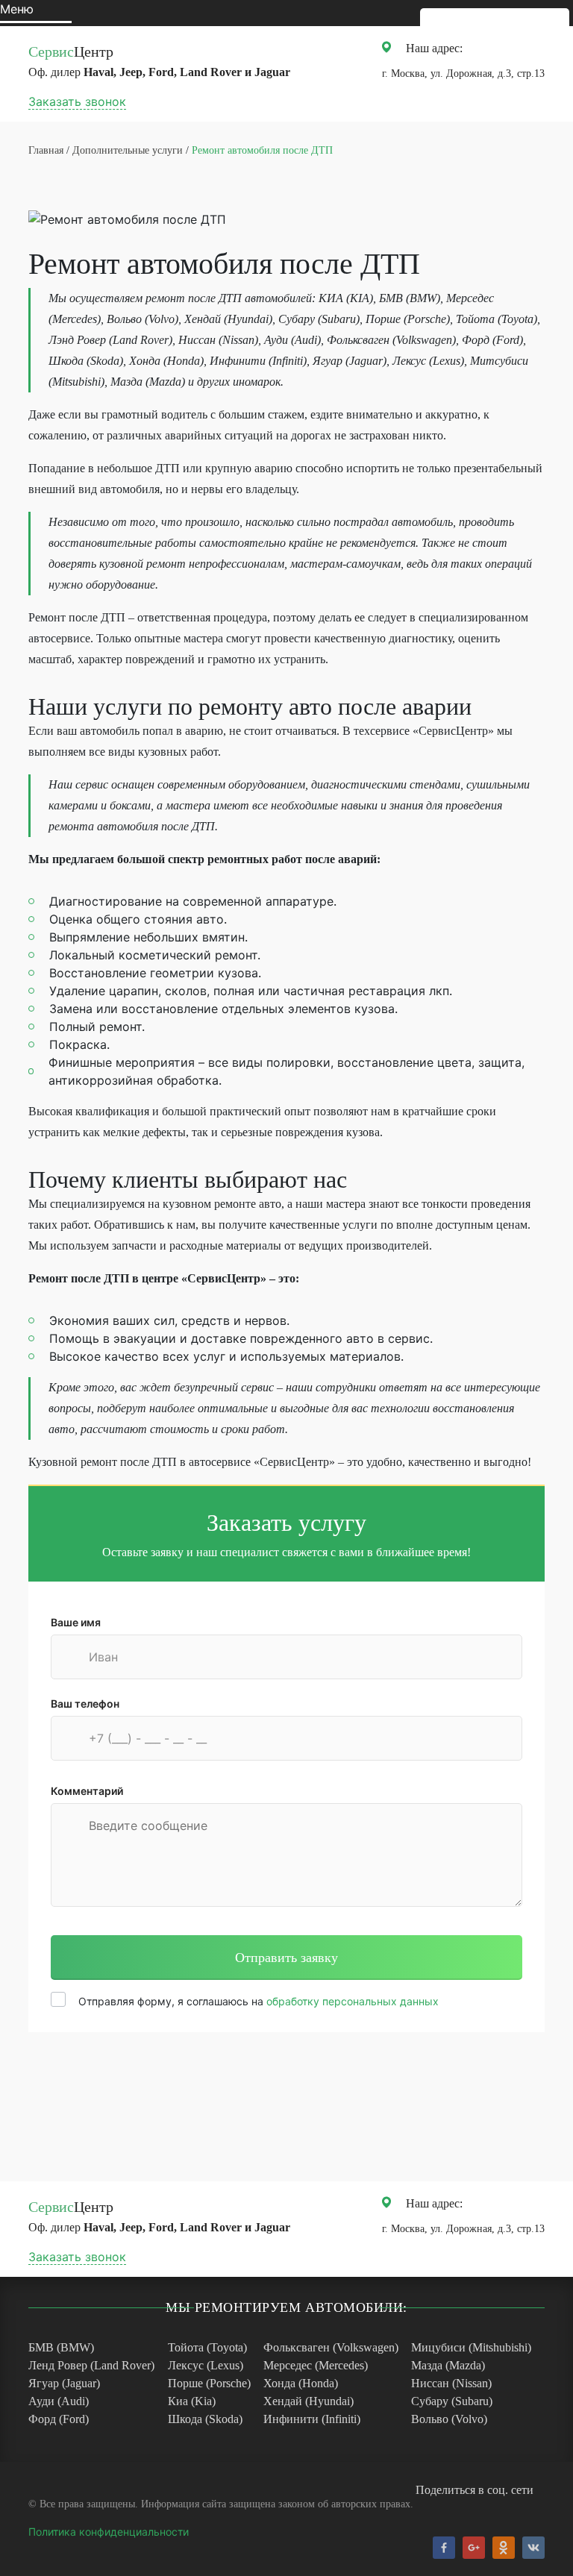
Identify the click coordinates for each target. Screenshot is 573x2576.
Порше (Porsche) (209, 2383)
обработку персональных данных (353, 2001)
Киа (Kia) (192, 2401)
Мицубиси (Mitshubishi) (471, 2347)
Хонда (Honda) (301, 2383)
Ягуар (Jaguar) (64, 2383)
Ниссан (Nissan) (451, 2383)
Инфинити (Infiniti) (312, 2419)
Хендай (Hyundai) (309, 2401)
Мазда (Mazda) (448, 2365)
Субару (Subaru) (452, 2401)
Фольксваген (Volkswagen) (331, 2347)
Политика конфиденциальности (109, 2532)
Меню (17, 9)
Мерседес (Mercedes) (316, 2365)
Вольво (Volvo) (449, 2419)
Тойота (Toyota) (207, 2347)
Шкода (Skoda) (205, 2419)
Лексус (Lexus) (206, 2365)
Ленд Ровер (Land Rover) (91, 2365)
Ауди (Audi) (59, 2401)
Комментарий (87, 1791)
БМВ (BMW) (61, 2347)
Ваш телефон (85, 1704)
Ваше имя (76, 1622)
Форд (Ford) (59, 2419)
